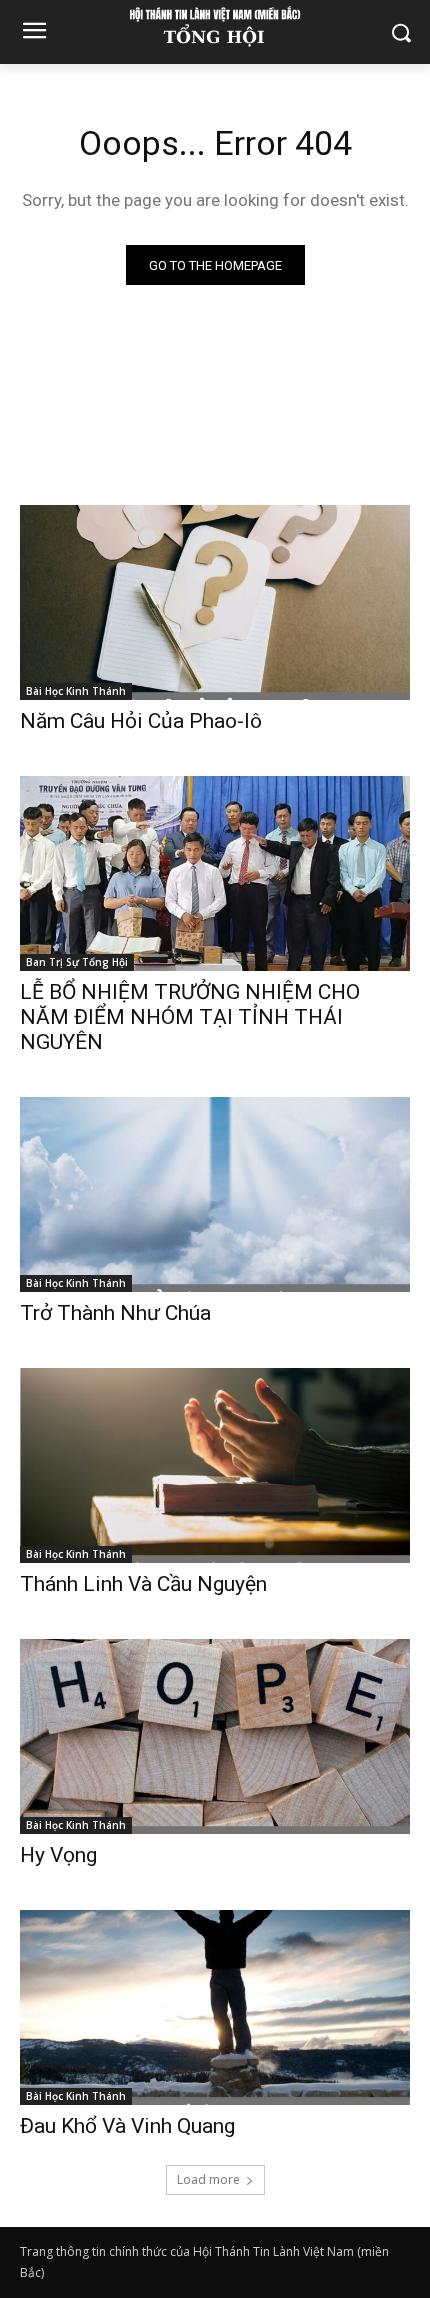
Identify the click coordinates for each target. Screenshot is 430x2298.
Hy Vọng (61, 1855)
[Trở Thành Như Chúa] (215, 1194)
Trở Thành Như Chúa (115, 1313)
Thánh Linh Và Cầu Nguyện (143, 1584)
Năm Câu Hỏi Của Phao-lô (141, 721)
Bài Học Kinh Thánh (76, 691)
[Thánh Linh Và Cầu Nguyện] (215, 1465)
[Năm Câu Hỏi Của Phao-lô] (215, 602)
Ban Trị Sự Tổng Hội (77, 962)
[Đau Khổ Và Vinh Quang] (215, 2007)
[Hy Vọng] (215, 1736)
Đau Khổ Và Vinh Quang (130, 2126)
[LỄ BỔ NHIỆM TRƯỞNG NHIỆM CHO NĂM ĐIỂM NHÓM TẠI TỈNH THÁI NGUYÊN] (215, 873)
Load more (208, 2179)
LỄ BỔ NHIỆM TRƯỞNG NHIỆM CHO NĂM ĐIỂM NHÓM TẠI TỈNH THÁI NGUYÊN (190, 1017)
